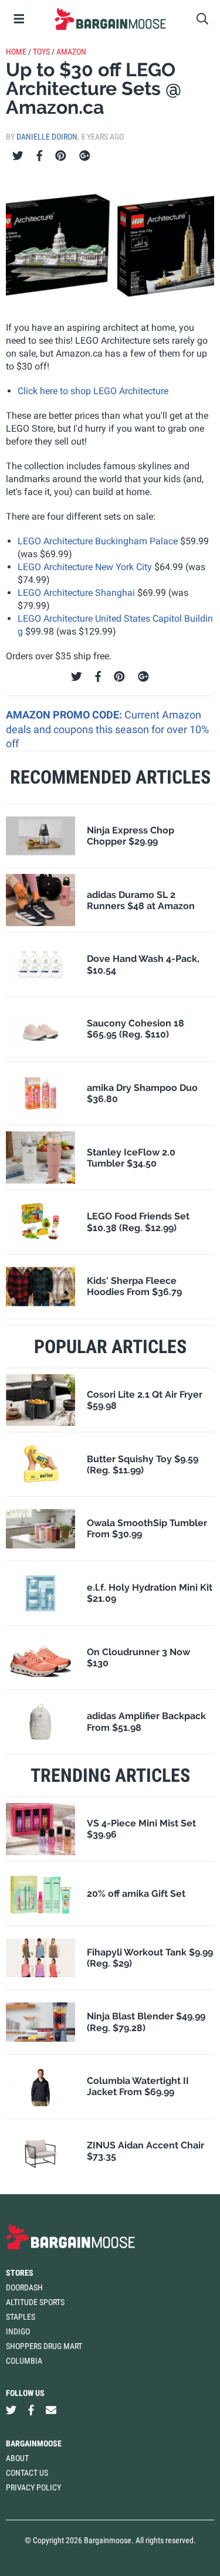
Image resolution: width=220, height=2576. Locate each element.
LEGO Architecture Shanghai (76, 593)
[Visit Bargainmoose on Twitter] (11, 2410)
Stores (20, 2273)
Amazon (71, 52)
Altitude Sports (35, 2302)
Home (16, 52)
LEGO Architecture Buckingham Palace (98, 541)
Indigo (18, 2331)
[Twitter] (18, 156)
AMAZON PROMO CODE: (65, 715)
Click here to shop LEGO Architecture (93, 391)
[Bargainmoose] (110, 19)
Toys (41, 52)
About (17, 2458)
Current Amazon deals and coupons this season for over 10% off (107, 729)
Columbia (24, 2361)
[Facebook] (39, 156)
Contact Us (27, 2473)
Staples (21, 2317)
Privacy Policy (33, 2487)
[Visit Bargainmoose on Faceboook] (31, 2410)
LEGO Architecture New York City (85, 567)
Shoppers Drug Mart (44, 2346)
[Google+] (85, 156)
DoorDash (24, 2287)
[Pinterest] (61, 156)
